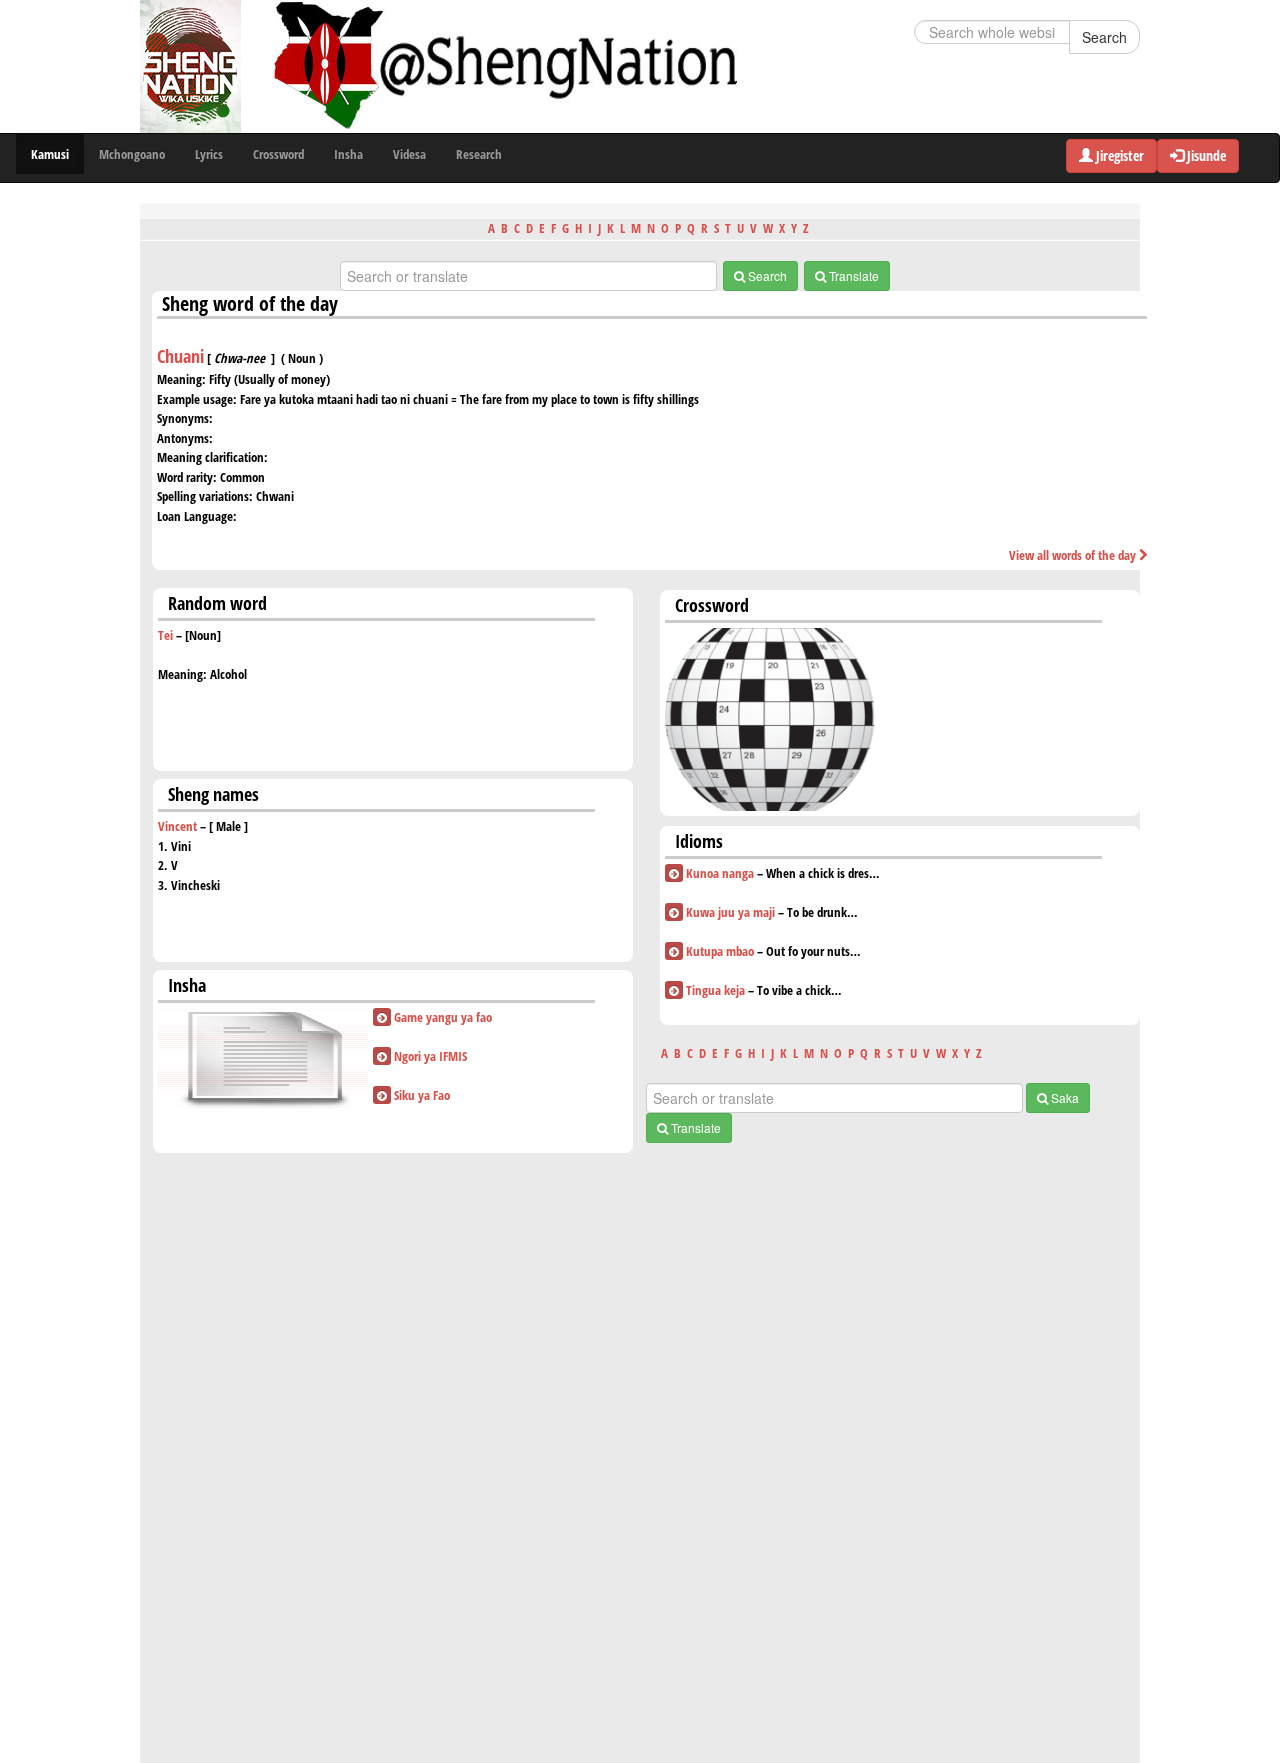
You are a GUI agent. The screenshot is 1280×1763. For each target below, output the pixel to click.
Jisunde (1205, 155)
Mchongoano (132, 154)
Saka (1063, 1097)
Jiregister (1118, 155)
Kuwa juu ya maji (730, 912)
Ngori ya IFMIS (430, 1056)
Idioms (699, 841)
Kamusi (50, 154)
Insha (348, 154)
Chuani (180, 356)
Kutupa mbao (720, 951)
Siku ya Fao (422, 1095)
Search (1104, 37)
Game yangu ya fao (443, 1017)
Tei (165, 635)
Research (479, 154)
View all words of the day (1074, 555)
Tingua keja (715, 990)
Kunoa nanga (720, 873)
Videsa (409, 154)
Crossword (278, 154)
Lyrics (209, 154)
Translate (852, 275)
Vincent (177, 826)
